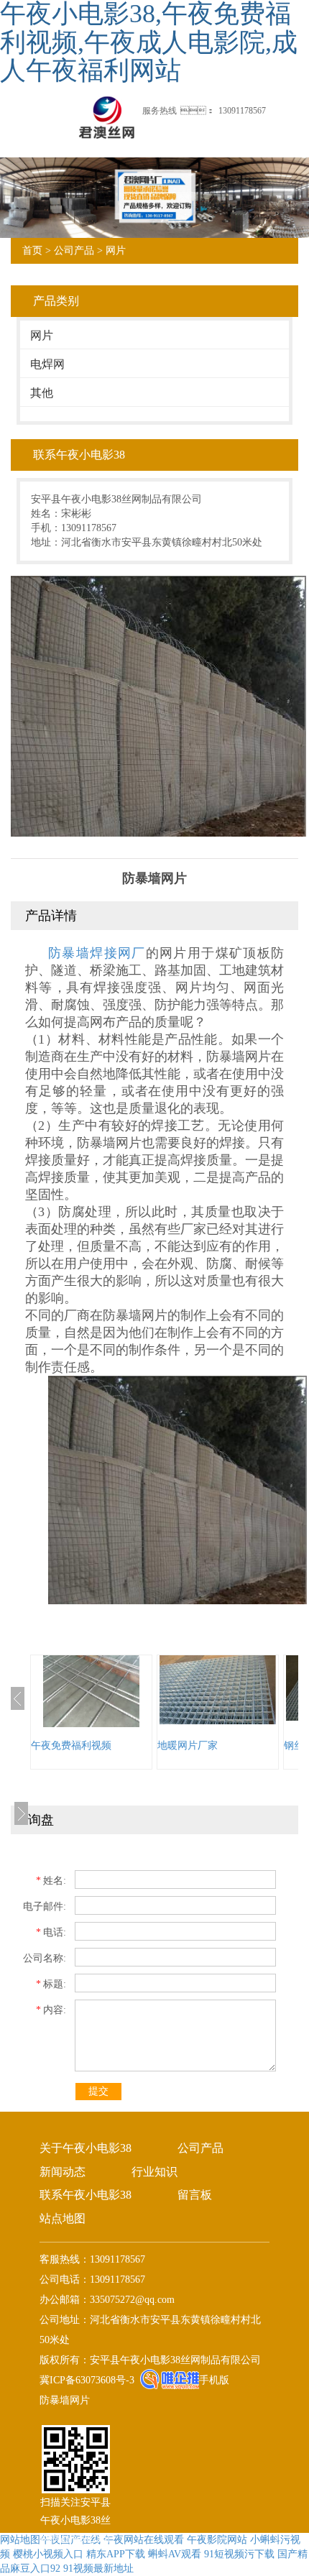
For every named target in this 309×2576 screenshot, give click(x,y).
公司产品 (74, 250)
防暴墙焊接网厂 (97, 953)
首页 (32, 250)
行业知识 (154, 2172)
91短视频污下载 (239, 2554)
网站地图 (20, 2540)
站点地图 (63, 2218)
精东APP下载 (116, 2554)
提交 (98, 2091)
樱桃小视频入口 (48, 2554)
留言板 (195, 2195)
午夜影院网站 (217, 2540)
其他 (42, 393)
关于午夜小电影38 (86, 2148)
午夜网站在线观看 (144, 2540)
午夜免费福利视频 (71, 1745)
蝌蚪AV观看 (175, 2554)
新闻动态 (63, 2172)
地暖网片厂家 (188, 1745)
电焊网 (47, 364)
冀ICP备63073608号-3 (87, 2380)
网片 (116, 250)
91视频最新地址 (98, 2568)
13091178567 (242, 111)
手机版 (214, 2380)
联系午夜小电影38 (86, 2195)
